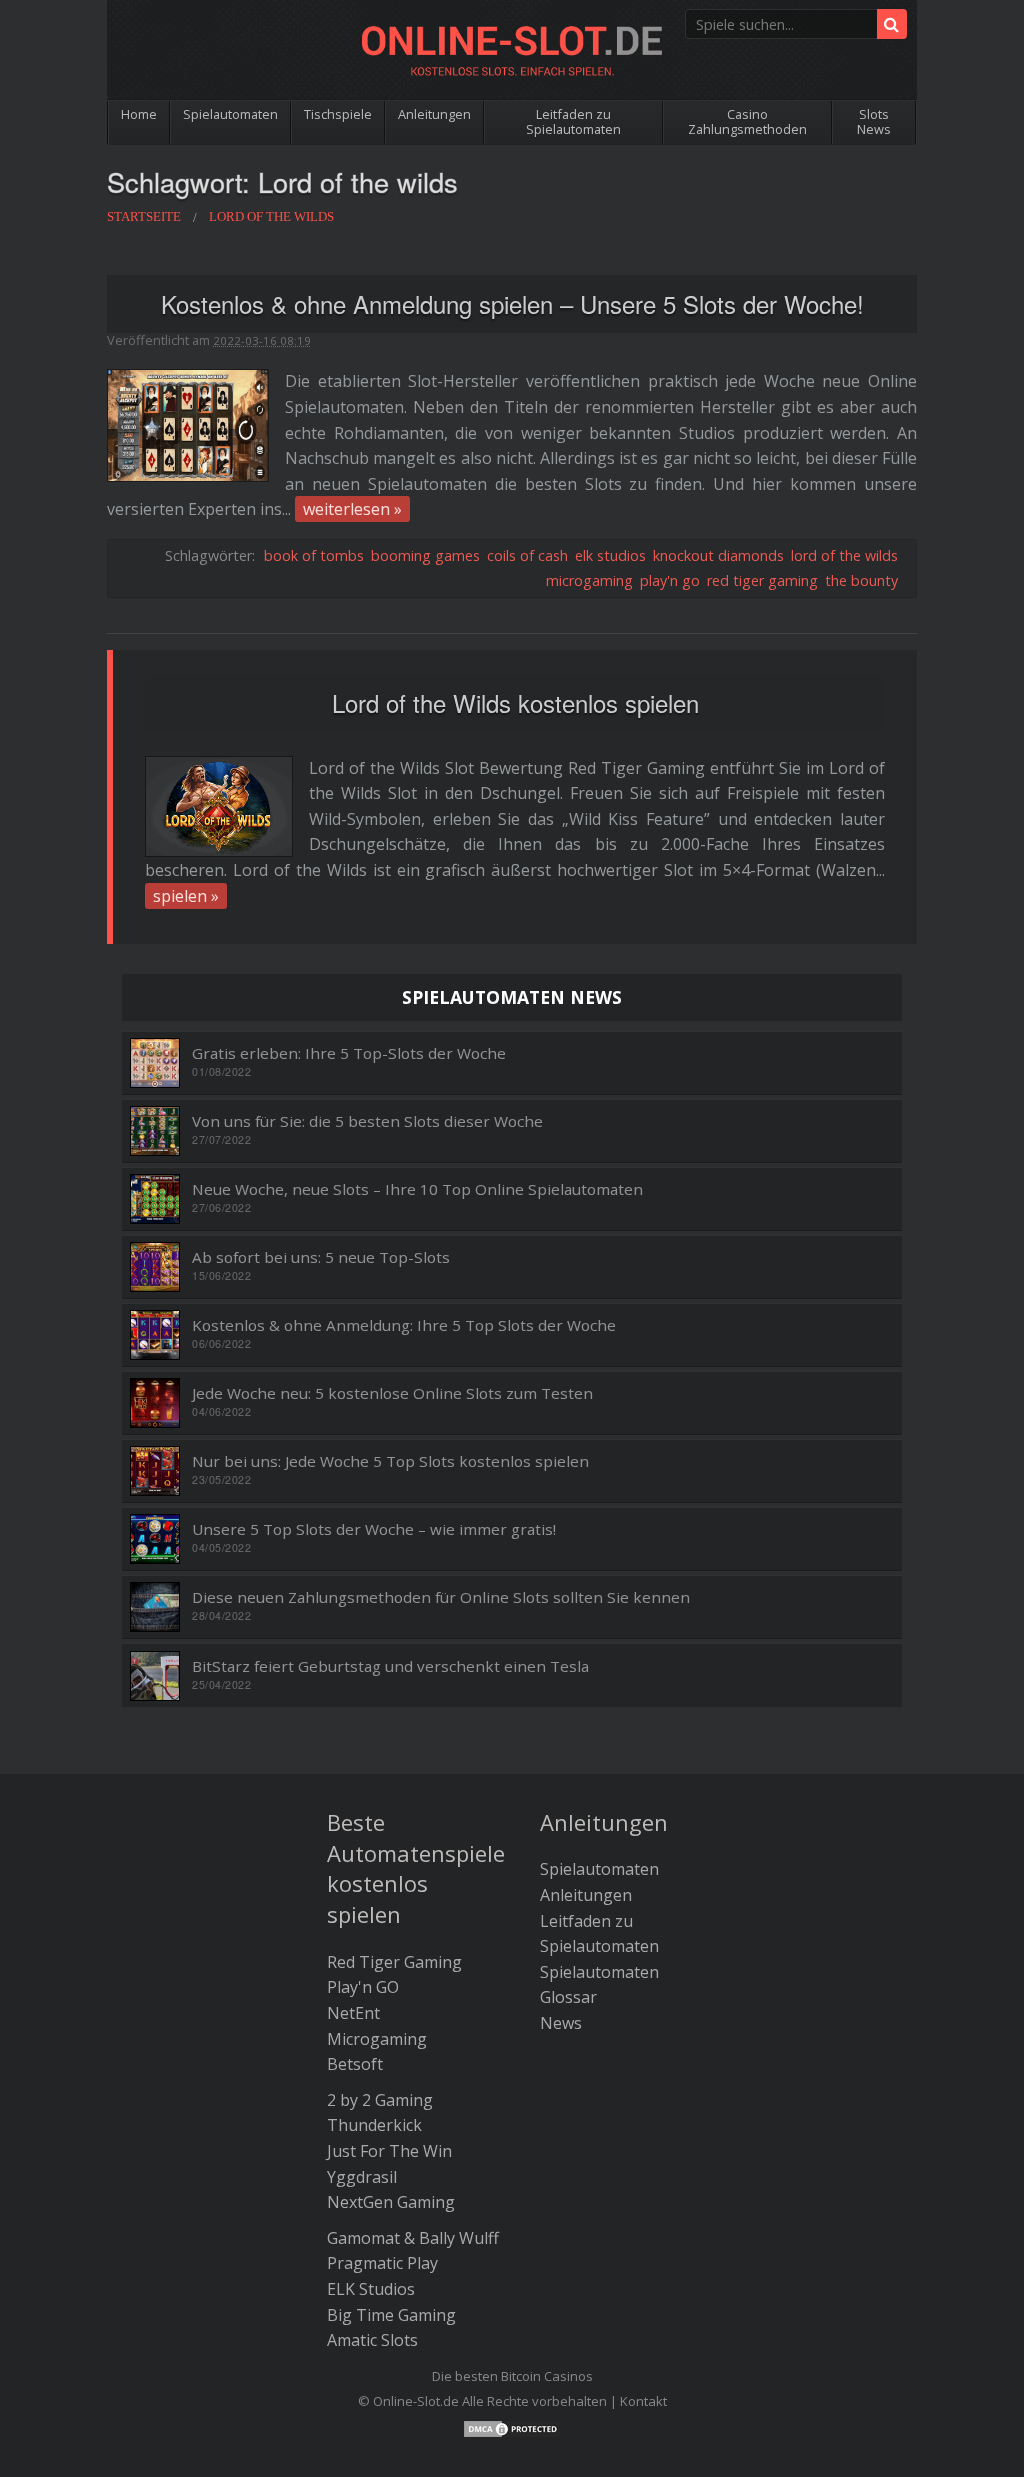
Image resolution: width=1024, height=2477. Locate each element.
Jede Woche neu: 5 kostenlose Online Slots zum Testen (392, 1393)
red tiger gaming (762, 580)
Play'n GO (363, 1987)
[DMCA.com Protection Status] (512, 2427)
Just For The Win (389, 2151)
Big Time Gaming (391, 2315)
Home (139, 114)
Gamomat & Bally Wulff (413, 2238)
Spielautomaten (230, 114)
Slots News (874, 121)
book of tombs (314, 555)
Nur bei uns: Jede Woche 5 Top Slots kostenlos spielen (390, 1461)
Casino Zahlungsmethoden (747, 121)
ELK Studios (371, 2289)
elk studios (610, 555)
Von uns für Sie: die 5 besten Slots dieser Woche (367, 1121)
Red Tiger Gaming (394, 1962)
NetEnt (353, 2013)
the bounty (861, 580)
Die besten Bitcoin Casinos (512, 2376)
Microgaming (377, 2039)
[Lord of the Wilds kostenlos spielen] (219, 806)
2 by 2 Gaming (380, 2100)
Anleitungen (434, 114)
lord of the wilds (844, 555)
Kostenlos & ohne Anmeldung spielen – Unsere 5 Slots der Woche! (512, 303)
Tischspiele (338, 114)
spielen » (186, 896)
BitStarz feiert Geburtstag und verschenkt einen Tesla (390, 1666)
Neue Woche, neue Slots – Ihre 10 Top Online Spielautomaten (417, 1189)
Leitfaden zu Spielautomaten (573, 121)
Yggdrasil (362, 2177)
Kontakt (643, 2401)
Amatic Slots (372, 2340)
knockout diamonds (718, 555)
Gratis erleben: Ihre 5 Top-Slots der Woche (349, 1053)
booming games (425, 555)
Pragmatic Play (382, 2263)
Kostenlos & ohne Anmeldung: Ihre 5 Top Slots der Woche (404, 1325)
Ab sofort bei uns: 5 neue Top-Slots (321, 1257)
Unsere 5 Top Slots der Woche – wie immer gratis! (374, 1529)
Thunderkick (374, 2125)
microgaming (589, 580)
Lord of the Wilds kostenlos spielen (515, 702)
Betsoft (355, 2064)
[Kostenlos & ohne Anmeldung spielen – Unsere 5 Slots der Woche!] (188, 424)
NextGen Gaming (391, 2202)
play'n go (670, 580)
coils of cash (527, 555)
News (561, 2023)
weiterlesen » (352, 509)
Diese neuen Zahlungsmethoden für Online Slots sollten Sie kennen (441, 1597)
